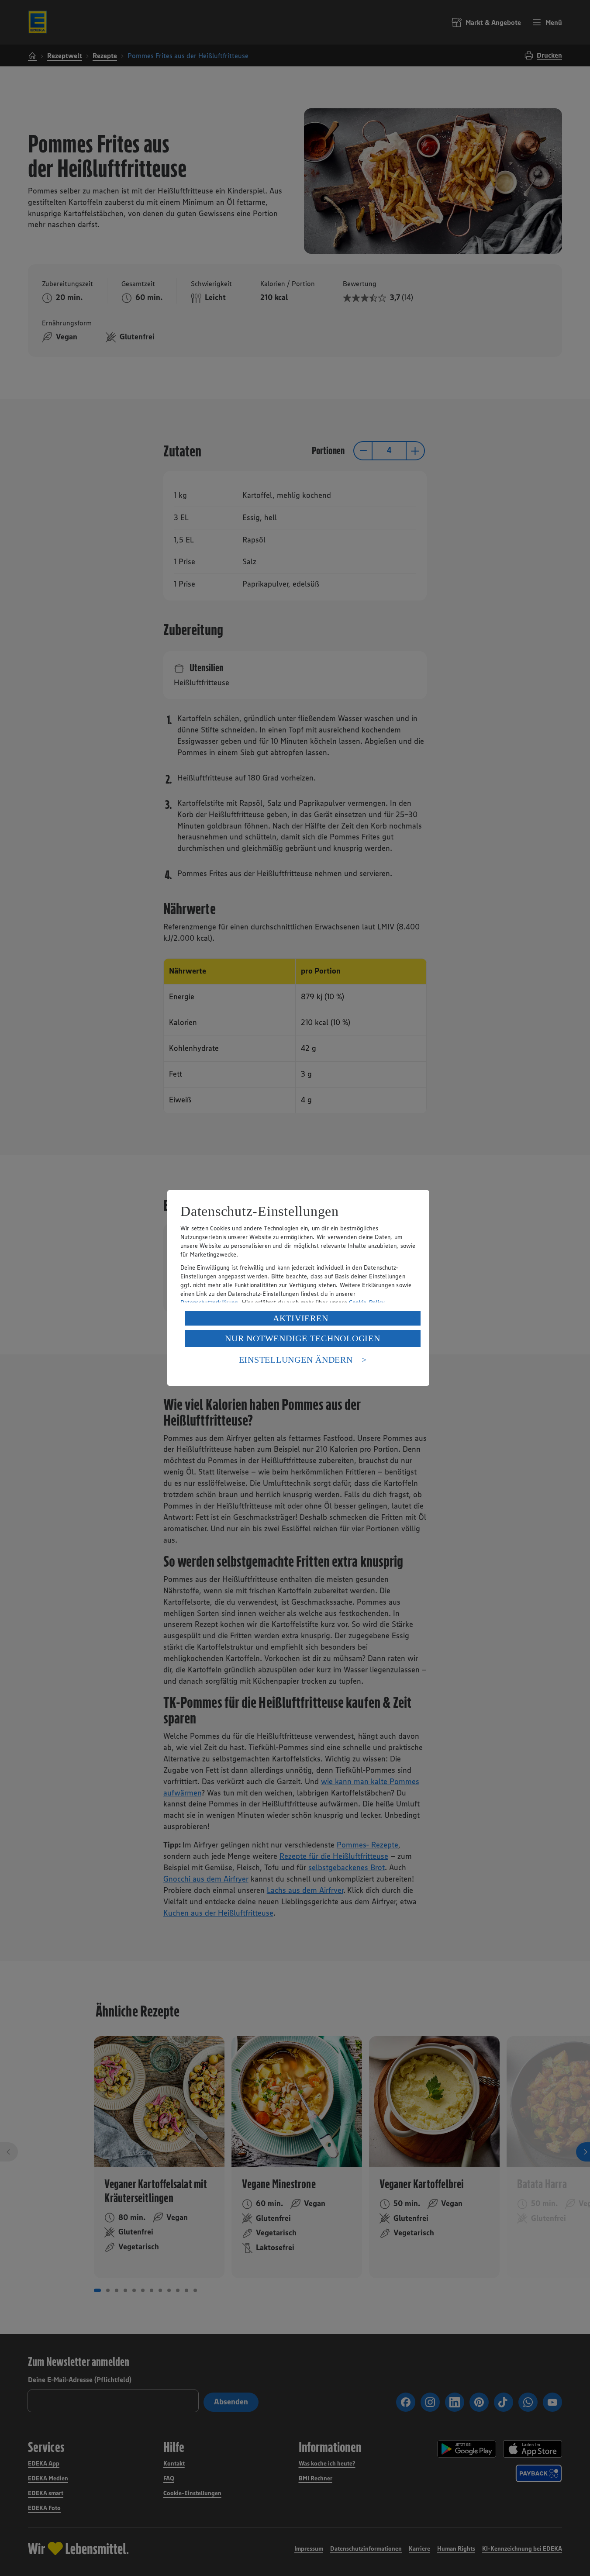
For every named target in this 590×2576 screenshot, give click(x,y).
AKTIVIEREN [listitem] (301, 1318)
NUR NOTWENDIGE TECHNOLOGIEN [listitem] (302, 1338)
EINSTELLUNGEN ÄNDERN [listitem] (296, 1360)
